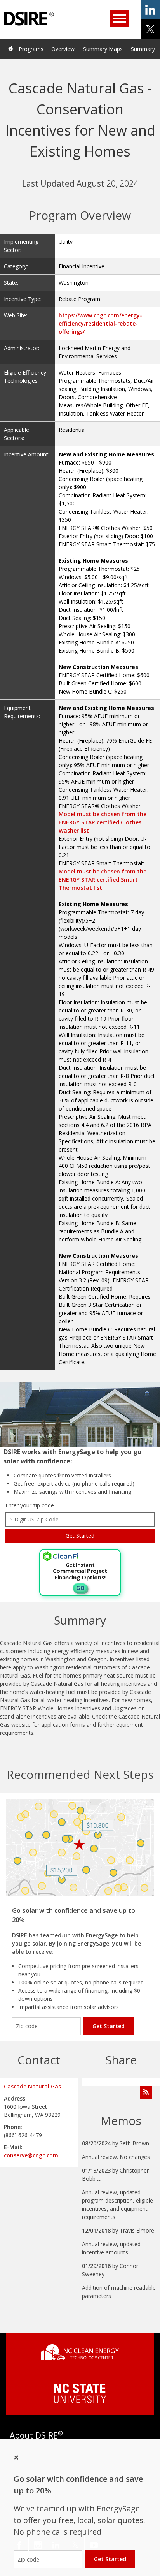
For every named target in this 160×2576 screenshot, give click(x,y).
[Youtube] (94, 2545)
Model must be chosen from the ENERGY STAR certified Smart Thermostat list (103, 880)
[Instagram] (38, 2545)
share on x (150, 29)
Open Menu (120, 18)
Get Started (109, 2026)
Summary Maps (103, 49)
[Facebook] (19, 2545)
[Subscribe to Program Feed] (146, 2092)
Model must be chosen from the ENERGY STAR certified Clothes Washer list (103, 822)
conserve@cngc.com (31, 2155)
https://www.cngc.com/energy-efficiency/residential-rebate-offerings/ (100, 323)
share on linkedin (150, 10)
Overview (63, 49)
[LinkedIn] (57, 2545)
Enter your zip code (30, 1505)
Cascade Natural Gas (32, 2086)
